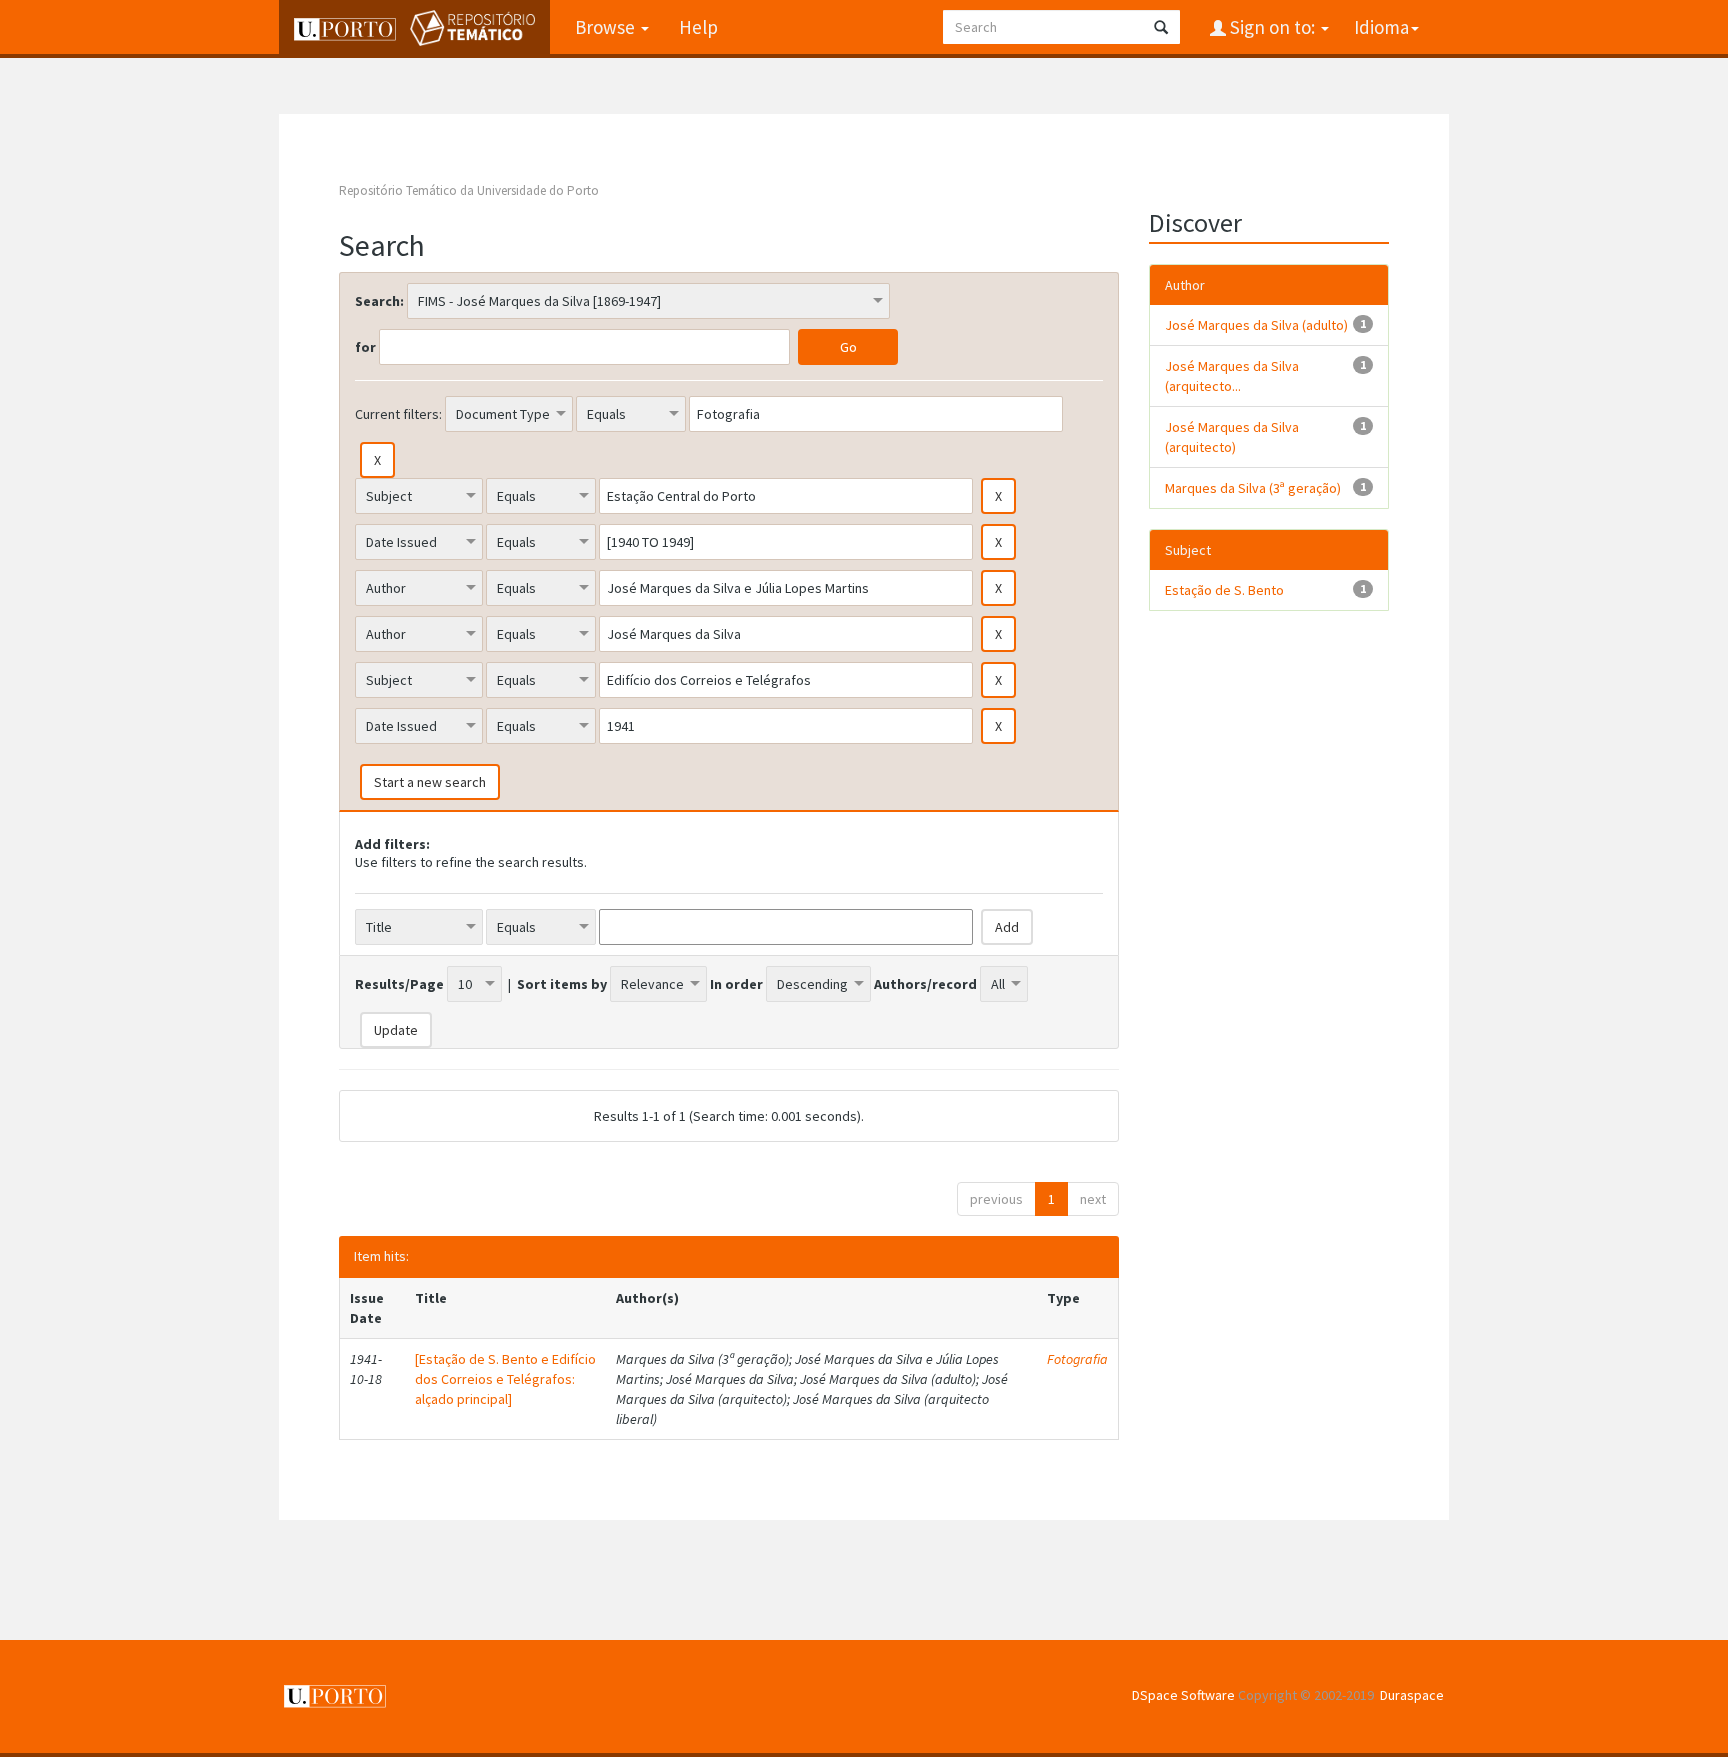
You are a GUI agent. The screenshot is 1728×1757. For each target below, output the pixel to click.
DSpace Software (1183, 1695)
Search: (379, 301)
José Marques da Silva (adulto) (1256, 325)
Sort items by (562, 984)
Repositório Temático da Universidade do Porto (469, 190)
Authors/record (925, 984)
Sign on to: (1272, 27)
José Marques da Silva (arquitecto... (1232, 376)
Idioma (1381, 27)
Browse (607, 27)
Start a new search (430, 782)
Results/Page (399, 984)
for (365, 347)
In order (736, 984)
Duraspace (1412, 1695)
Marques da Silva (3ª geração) (1253, 488)
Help (698, 27)
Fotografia (1077, 1359)
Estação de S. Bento (1224, 590)
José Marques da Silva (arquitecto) (1232, 437)
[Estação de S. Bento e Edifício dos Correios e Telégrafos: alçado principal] (505, 1379)
